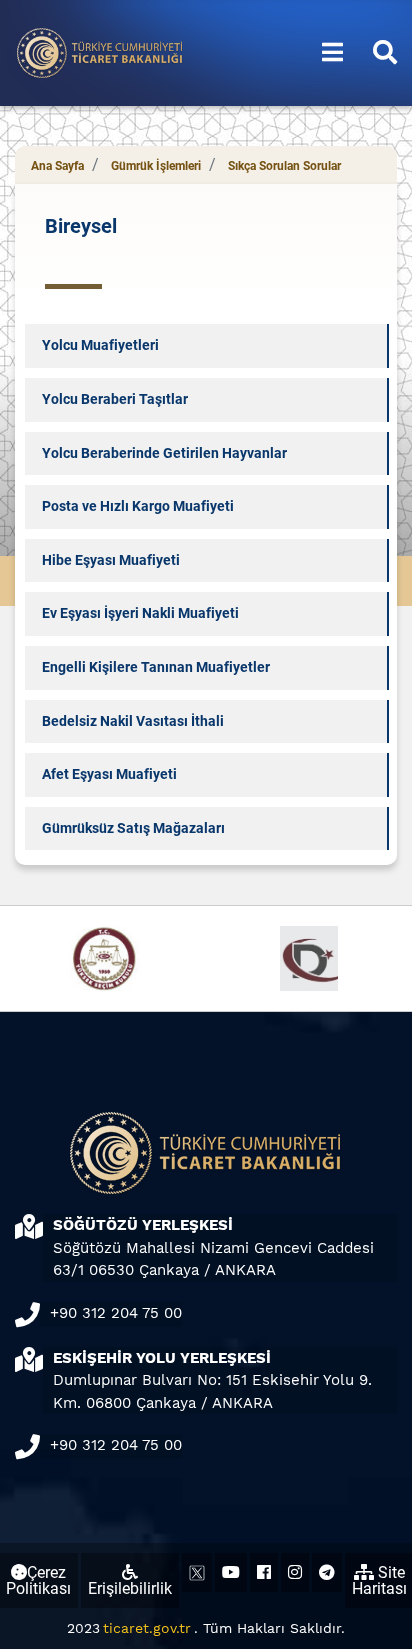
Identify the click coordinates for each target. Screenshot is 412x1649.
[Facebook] (264, 1572)
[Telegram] (327, 1572)
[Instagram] (295, 1572)
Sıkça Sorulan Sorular (284, 166)
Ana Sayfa (57, 166)
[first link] (332, 53)
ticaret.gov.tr (147, 1628)
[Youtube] (231, 1572)
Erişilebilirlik (130, 1588)
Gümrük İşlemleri (156, 166)
